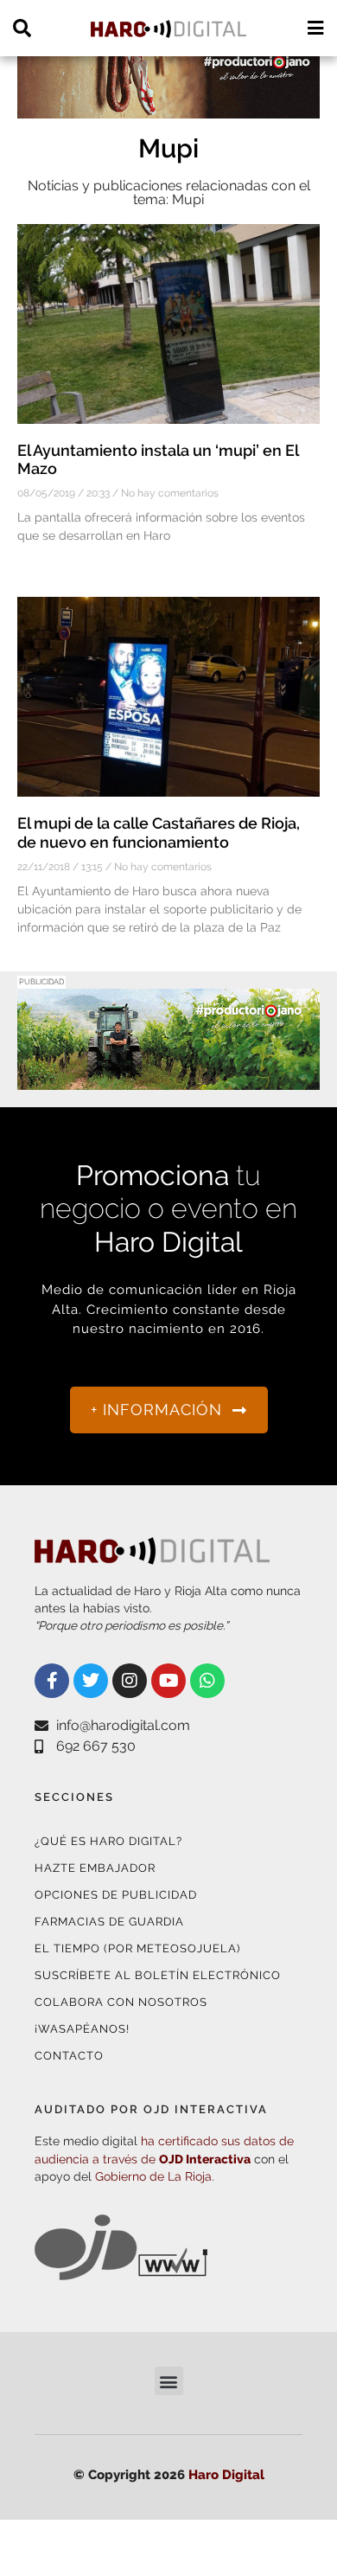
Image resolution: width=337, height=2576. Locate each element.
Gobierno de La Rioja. (155, 2176)
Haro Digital (226, 2475)
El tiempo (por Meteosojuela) (137, 1948)
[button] (169, 2381)
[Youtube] (168, 1681)
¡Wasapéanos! (82, 2029)
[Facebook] (52, 1681)
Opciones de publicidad (116, 1895)
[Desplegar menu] (315, 28)
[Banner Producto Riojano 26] (168, 1079)
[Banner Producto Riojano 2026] (168, 108)
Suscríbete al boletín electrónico (158, 1975)
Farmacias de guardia (109, 1922)
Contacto (69, 2056)
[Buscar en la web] (22, 28)
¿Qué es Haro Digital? (108, 1841)
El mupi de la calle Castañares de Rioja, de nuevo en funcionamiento (159, 833)
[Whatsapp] (207, 1681)
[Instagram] (130, 1681)
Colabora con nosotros (121, 2002)
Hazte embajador (95, 1868)
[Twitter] (91, 1681)
